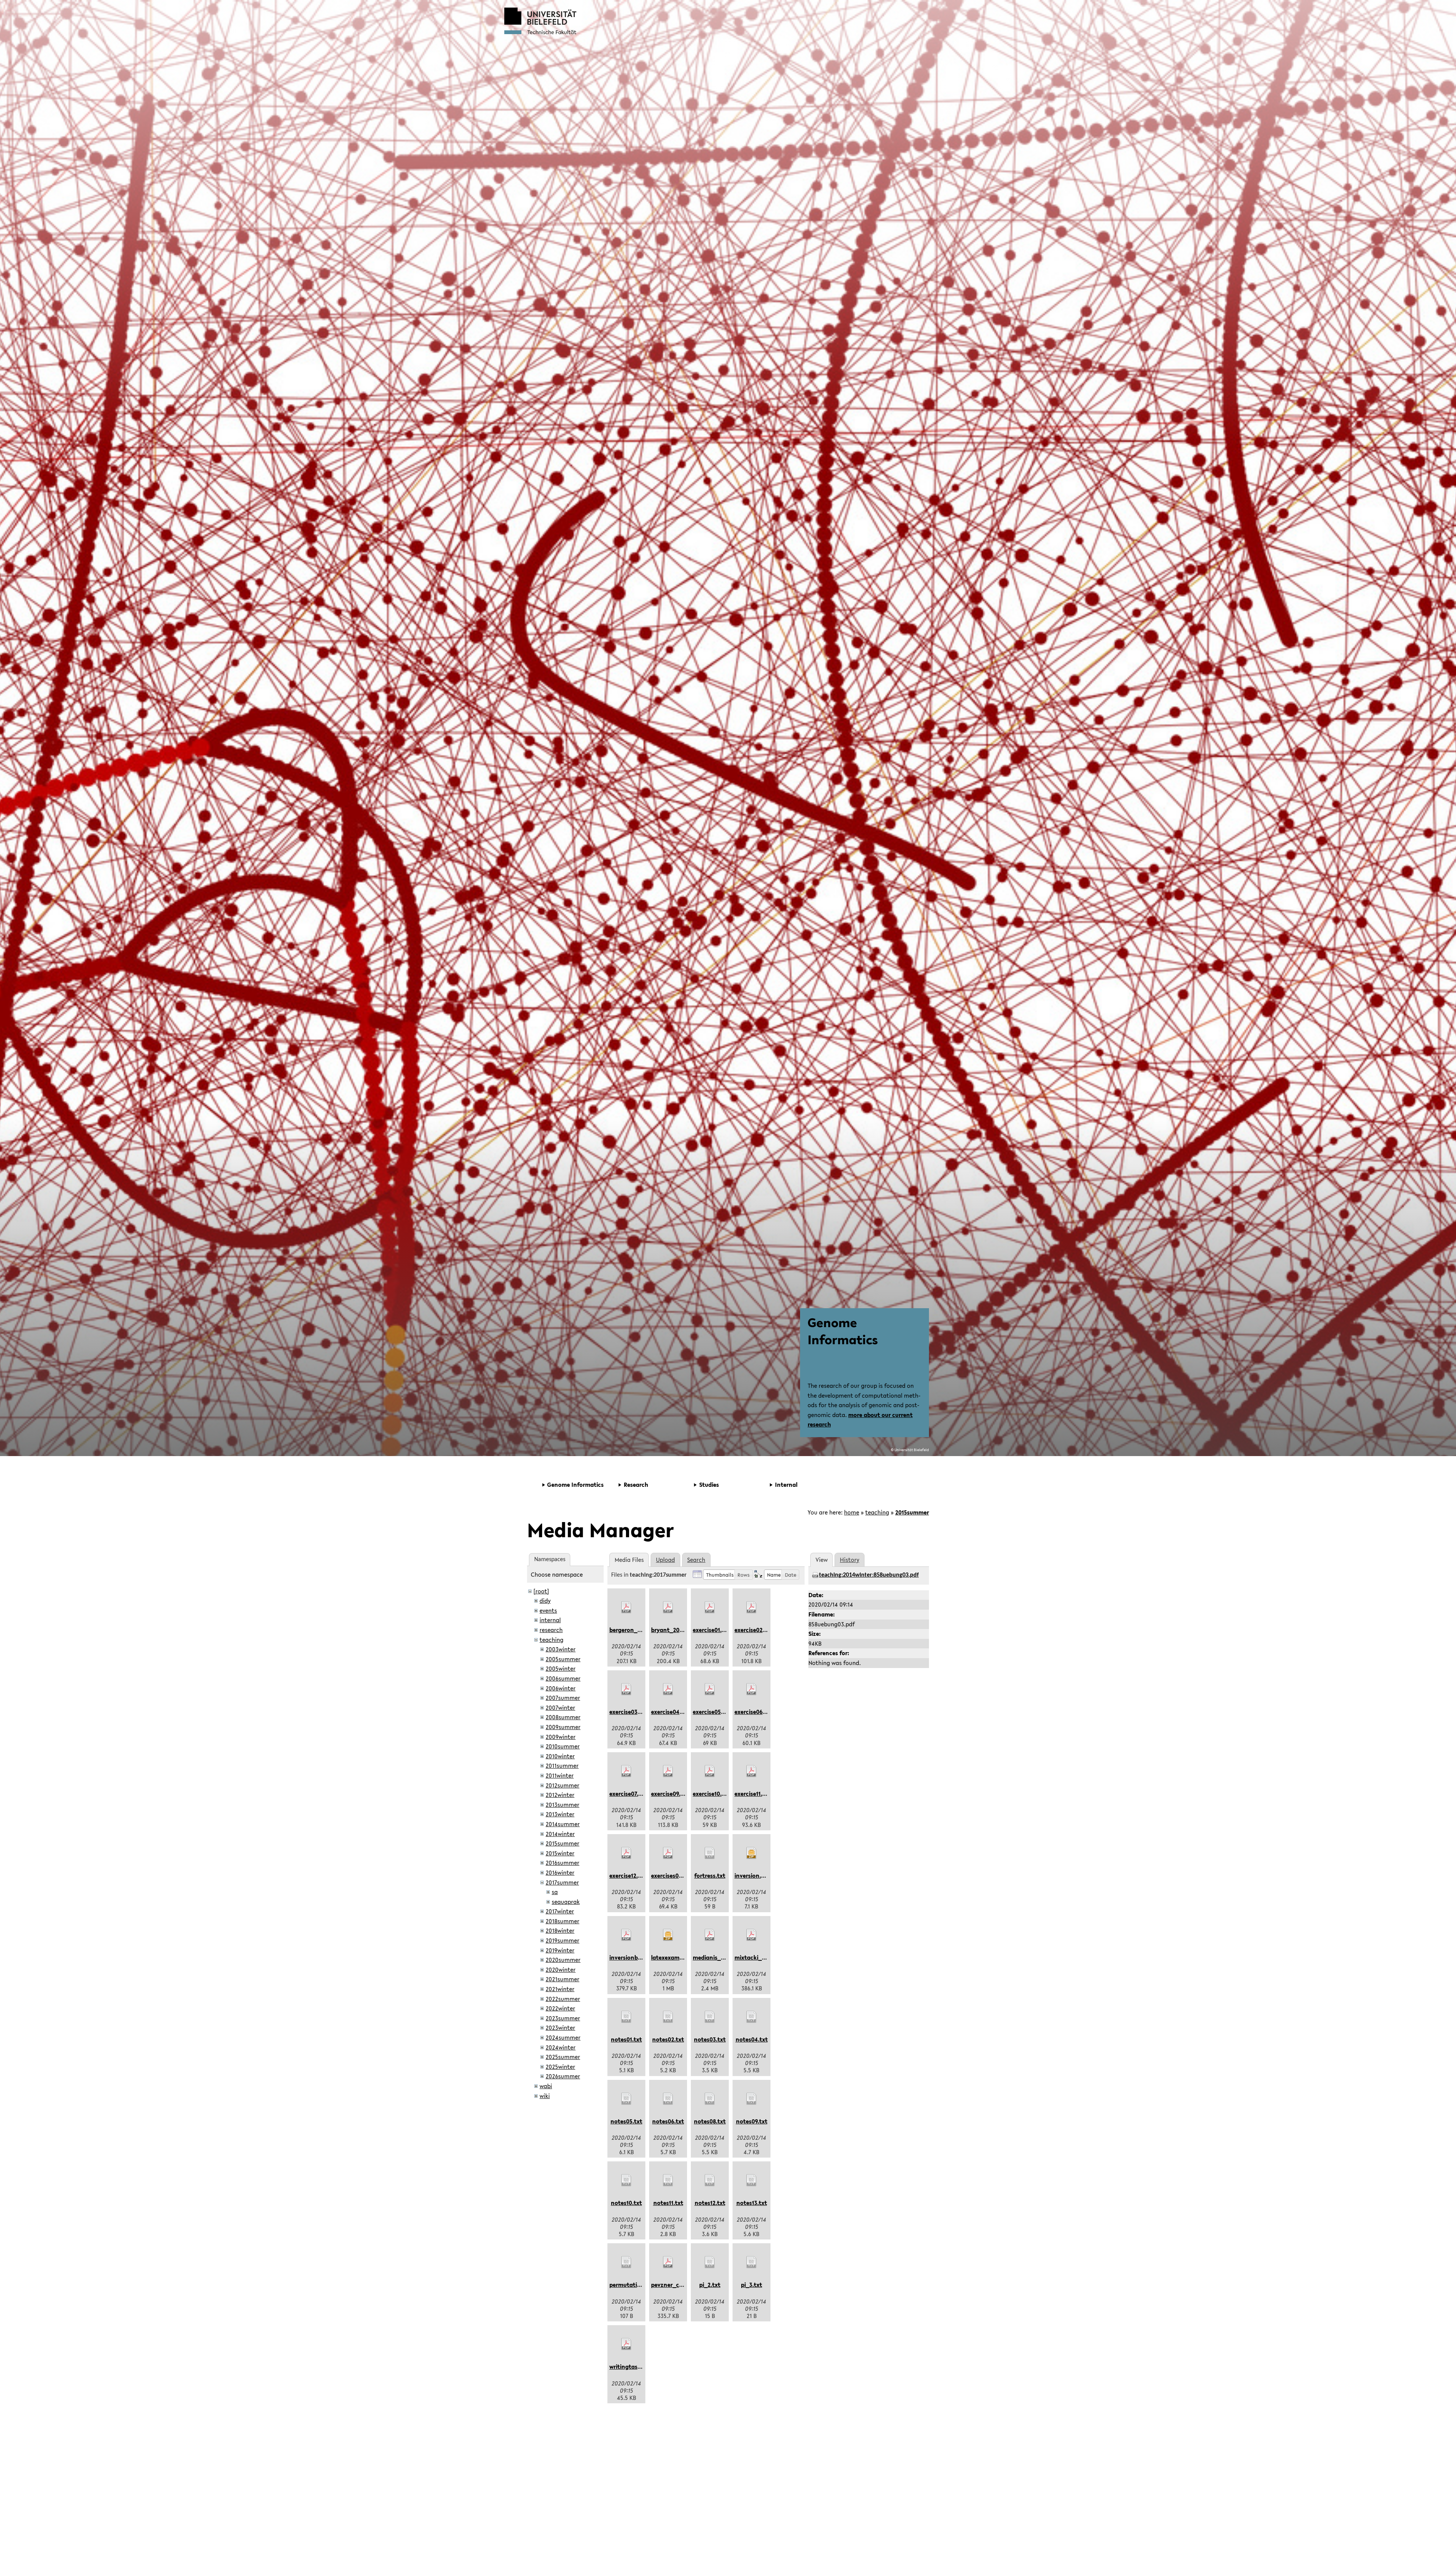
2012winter (560, 1795)
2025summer (563, 2057)
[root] (541, 1591)
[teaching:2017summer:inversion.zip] (752, 1853)
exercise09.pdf (670, 1794)
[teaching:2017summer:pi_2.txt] (710, 2262)
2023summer (563, 2018)
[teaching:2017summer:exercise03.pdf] (626, 1689)
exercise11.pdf (753, 1794)
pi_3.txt (752, 2285)
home (852, 1512)
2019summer (562, 1940)
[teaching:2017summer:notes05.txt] (626, 2099)
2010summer (563, 1746)
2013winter (560, 1814)
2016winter (560, 1872)
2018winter (560, 1930)
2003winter (561, 1649)
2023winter (560, 2028)
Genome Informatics (843, 1331)
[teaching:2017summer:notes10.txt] (626, 2180)
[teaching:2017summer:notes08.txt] (710, 2099)
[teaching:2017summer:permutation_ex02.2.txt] (626, 2262)
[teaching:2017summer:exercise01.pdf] (710, 1607)
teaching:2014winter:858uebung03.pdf (869, 1575)
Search (696, 1560)
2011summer (562, 1765)
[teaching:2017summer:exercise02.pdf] (752, 1607)
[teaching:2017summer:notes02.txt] (668, 2017)
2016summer (562, 1863)
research (551, 1630)
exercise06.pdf (754, 1712)
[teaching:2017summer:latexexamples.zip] (668, 1935)
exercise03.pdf (629, 1712)
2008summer (563, 1717)
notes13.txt (752, 2203)
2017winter (560, 1911)
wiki (545, 2096)
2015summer (912, 1512)
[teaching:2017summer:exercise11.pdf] (752, 1771)
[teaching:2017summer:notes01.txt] (626, 2017)
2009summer (563, 1727)
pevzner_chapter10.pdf (682, 2285)
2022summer (563, 1999)
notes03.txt (710, 2039)
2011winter (560, 1775)
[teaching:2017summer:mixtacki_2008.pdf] (752, 1935)
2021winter (560, 1989)
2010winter (560, 1756)
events (548, 1610)
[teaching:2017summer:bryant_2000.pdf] (668, 1607)
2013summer (562, 1805)
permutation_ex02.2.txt (642, 2285)
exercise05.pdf (712, 1712)
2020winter (561, 1970)
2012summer (562, 1785)
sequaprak (566, 1902)
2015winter (560, 1853)
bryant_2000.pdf (674, 1630)
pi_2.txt (710, 2285)
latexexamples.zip (675, 1957)
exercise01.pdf (712, 1630)
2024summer (563, 2037)
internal (550, 1620)
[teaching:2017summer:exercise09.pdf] (668, 1771)
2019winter (560, 1950)
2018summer (562, 1921)
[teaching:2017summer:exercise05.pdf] (710, 1689)
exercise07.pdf (628, 1794)
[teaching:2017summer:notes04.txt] (752, 2017)
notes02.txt (668, 2039)
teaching (877, 1512)
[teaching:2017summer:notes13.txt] (752, 2180)
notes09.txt (752, 2121)
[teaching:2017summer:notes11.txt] (668, 2180)
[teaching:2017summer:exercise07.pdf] (626, 1771)
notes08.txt (710, 2121)
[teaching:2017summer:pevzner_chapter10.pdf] (668, 2262)
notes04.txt (752, 2039)
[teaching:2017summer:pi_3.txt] (752, 2262)
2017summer (562, 1882)
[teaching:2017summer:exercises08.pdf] (668, 1853)
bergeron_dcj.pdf (633, 1630)
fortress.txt (710, 1875)
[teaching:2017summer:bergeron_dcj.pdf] (626, 1607)
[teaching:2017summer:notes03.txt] (710, 2017)
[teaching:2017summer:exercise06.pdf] (752, 1689)
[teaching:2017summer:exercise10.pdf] (710, 1771)
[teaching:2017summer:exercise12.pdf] (626, 1853)
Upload (665, 1560)
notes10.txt (626, 2203)
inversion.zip (752, 1875)
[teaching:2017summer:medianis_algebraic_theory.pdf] (710, 1935)
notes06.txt (668, 2121)
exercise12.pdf (628, 1875)
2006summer (563, 1678)
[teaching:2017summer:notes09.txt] (752, 2099)
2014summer (563, 1824)
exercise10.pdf (712, 1794)
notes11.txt (668, 2203)
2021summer (562, 1979)
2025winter (560, 2067)
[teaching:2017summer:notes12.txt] (710, 2180)
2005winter (561, 1668)
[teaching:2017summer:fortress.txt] (710, 1853)
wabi (546, 2086)
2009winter (561, 1737)
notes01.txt (626, 2039)
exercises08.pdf (672, 1875)
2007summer (563, 1698)
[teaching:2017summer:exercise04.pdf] (668, 1689)
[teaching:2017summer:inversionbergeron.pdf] (626, 1935)
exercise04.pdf (671, 1712)
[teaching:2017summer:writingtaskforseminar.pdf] (626, 2344)
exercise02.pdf (754, 1630)
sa (555, 1892)
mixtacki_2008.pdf (760, 1957)
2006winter (561, 1688)
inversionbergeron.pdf (639, 1957)
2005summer (563, 1659)
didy (545, 1601)
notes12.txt (710, 2203)
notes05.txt (626, 2121)
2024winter (561, 2047)
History (850, 1560)
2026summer (563, 2076)
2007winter (560, 1707)
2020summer (563, 1960)
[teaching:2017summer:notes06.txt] (668, 2099)
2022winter (560, 2008)
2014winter (560, 1834)
